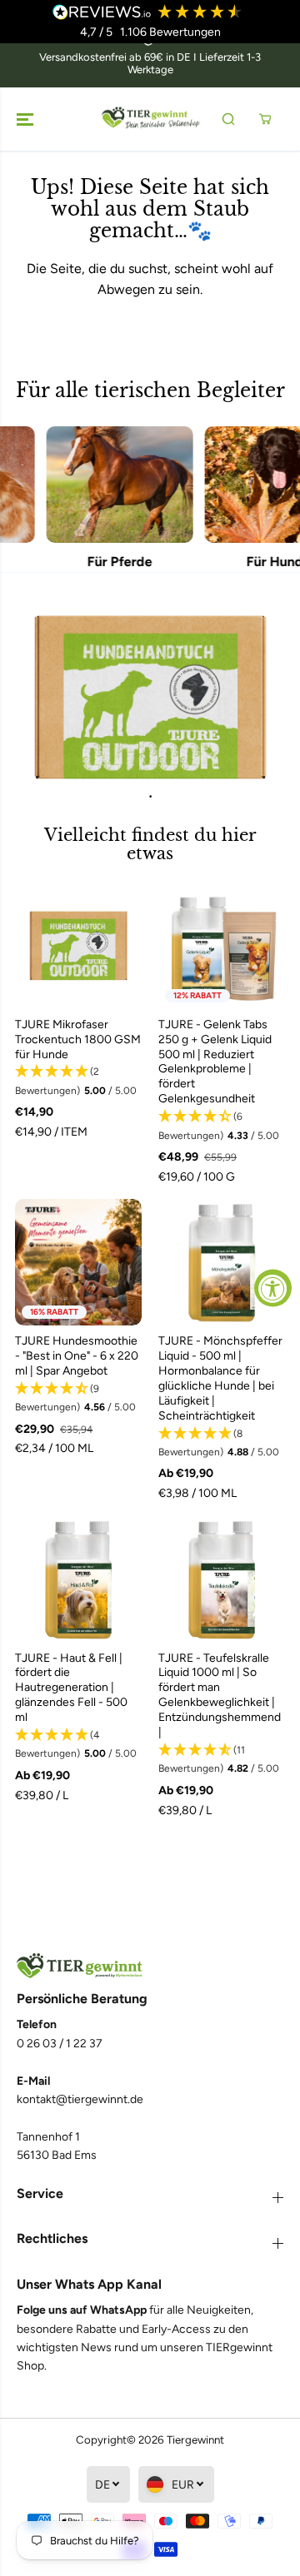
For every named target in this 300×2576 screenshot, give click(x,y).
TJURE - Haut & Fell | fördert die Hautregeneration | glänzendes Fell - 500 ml (71, 1688)
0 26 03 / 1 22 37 (60, 2044)
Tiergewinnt (195, 2439)
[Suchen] (228, 119)
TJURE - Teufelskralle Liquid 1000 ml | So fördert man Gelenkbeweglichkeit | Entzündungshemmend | (220, 1696)
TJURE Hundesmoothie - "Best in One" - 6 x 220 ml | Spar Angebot (77, 1356)
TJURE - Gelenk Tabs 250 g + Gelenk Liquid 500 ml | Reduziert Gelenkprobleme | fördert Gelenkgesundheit (215, 1062)
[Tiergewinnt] (150, 119)
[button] (27, 119)
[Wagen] (265, 119)
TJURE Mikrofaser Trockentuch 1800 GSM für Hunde (78, 1039)
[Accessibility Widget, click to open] (273, 1288)
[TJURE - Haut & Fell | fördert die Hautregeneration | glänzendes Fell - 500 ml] (78, 1579)
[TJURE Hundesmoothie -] (78, 1262)
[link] (150, 1966)
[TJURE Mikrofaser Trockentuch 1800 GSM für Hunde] (78, 946)
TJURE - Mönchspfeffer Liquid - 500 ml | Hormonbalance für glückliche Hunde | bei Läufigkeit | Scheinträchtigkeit (220, 1378)
